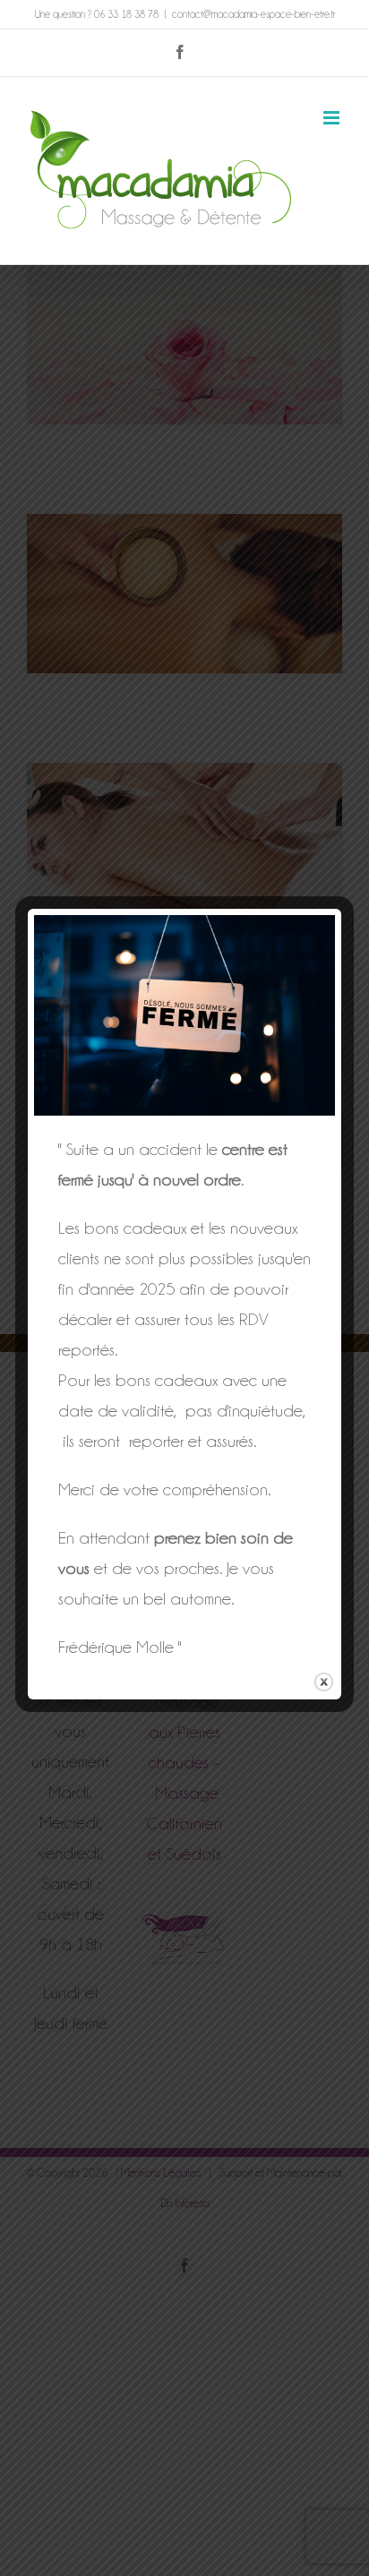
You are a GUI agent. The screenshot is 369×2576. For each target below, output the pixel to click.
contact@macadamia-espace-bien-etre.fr (253, 14)
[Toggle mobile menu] (333, 118)
